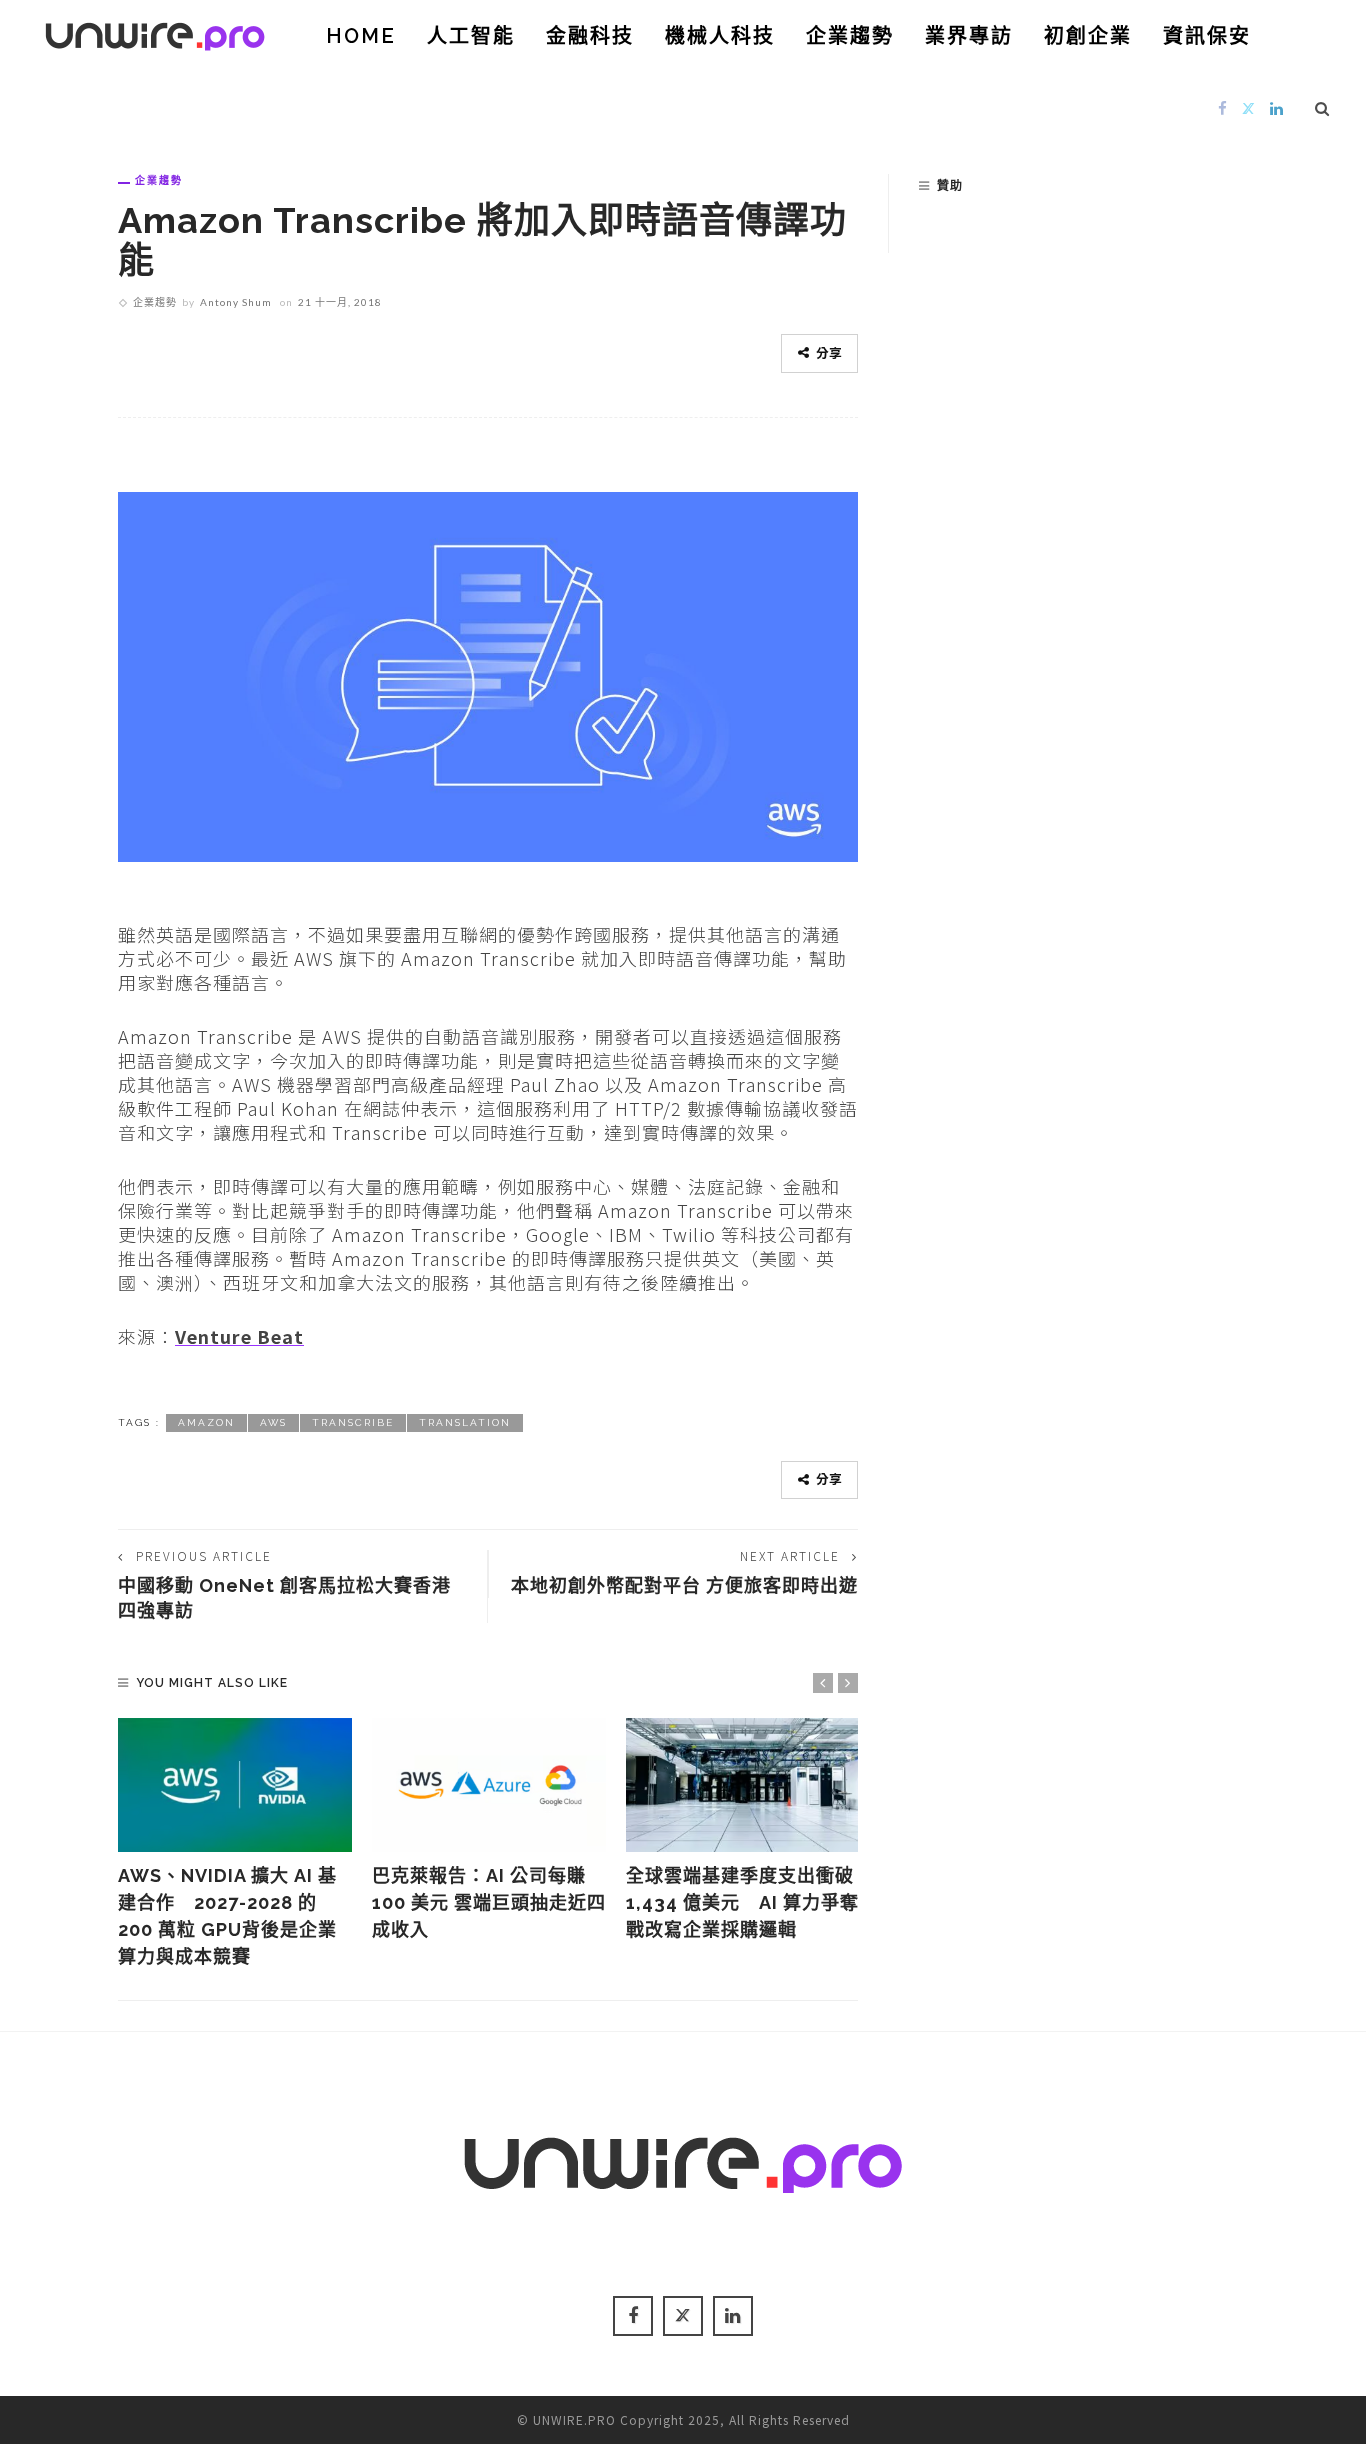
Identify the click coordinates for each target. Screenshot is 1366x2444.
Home (361, 36)
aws (273, 1422)
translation (465, 1422)
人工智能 (471, 36)
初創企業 (1088, 36)
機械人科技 (720, 36)
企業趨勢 (850, 36)
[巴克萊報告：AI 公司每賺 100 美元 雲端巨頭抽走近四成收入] (489, 1785)
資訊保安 (1207, 36)
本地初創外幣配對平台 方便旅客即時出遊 (684, 1585)
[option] (235, 1844)
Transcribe (353, 1422)
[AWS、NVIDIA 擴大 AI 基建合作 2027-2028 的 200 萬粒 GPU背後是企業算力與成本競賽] (235, 1785)
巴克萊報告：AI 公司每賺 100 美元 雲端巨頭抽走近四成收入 (489, 1902)
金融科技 (590, 36)
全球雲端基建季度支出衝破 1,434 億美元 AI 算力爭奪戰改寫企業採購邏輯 (742, 1902)
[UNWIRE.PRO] (155, 33)
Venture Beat (239, 1336)
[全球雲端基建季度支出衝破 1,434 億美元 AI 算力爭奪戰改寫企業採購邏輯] (743, 1785)
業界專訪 (969, 36)
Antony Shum (236, 302)
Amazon (206, 1422)
